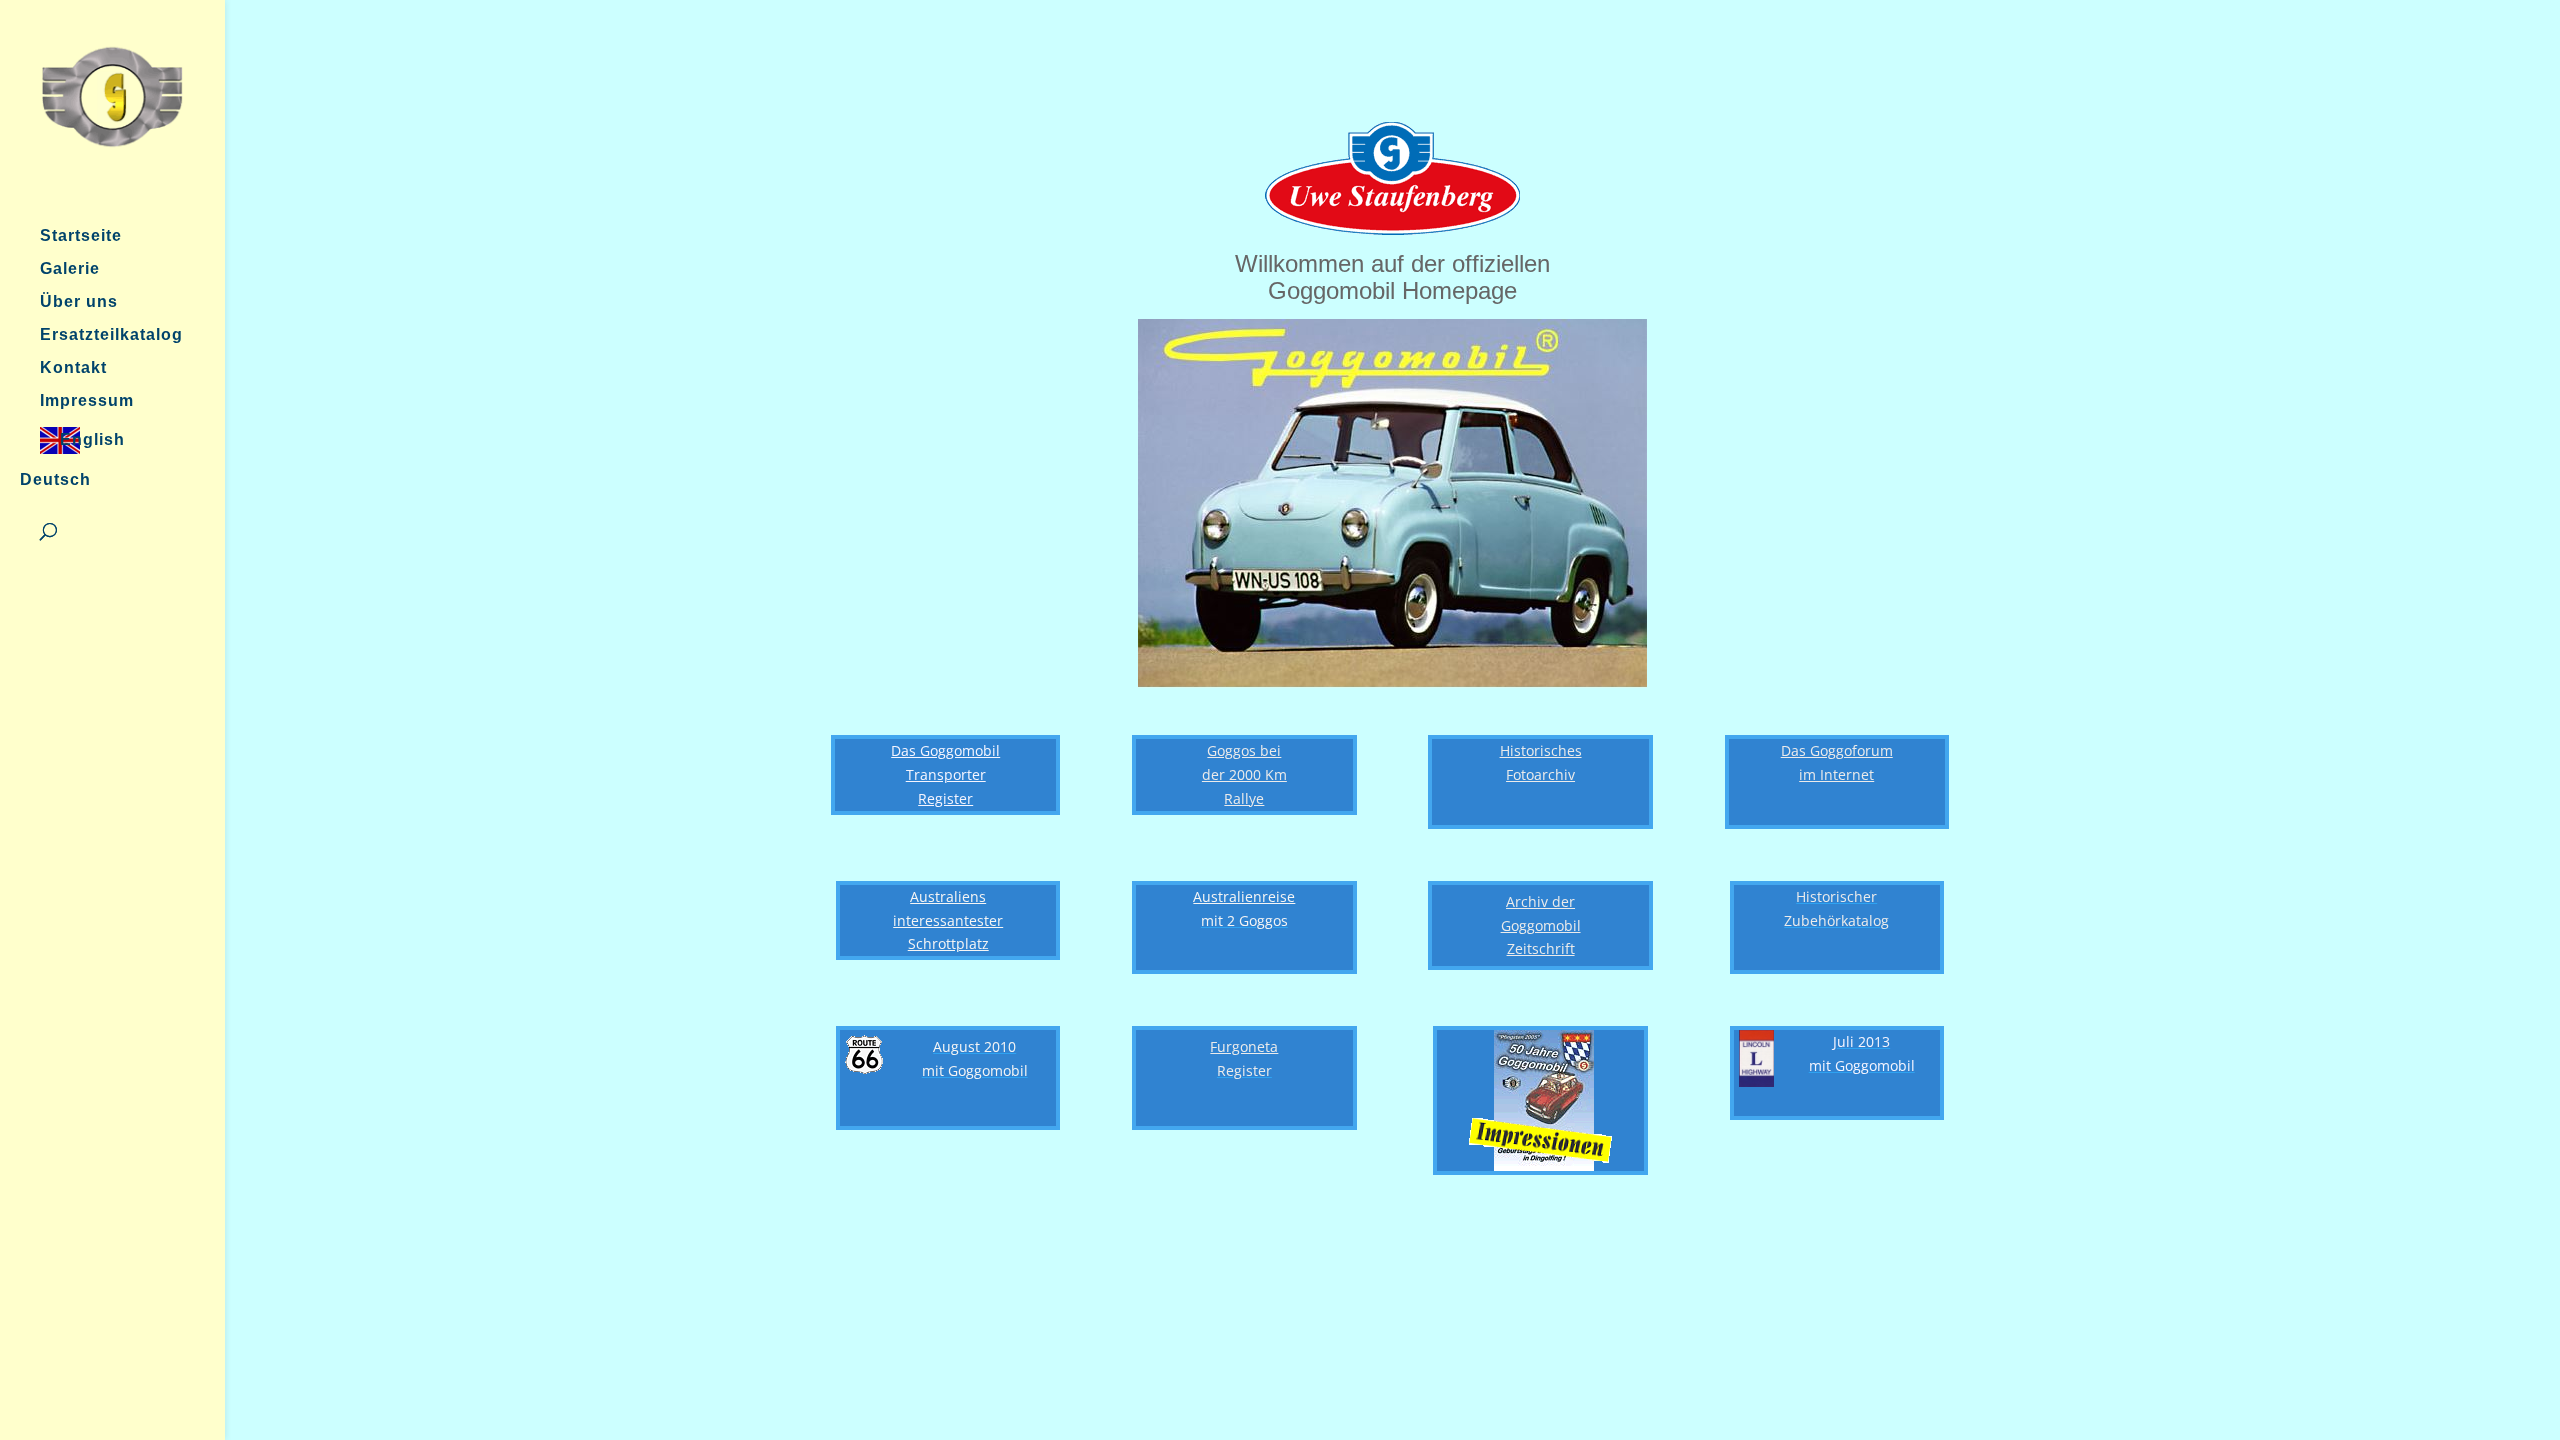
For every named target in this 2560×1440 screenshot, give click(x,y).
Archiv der (1540, 901)
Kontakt (73, 368)
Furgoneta (1244, 1046)
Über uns (79, 302)
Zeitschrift (1541, 948)
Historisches (1541, 750)
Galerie (70, 269)
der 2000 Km (1244, 774)
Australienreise (1244, 896)
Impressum (87, 401)
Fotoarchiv (1540, 774)
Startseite (81, 236)
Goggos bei (1244, 750)
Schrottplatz (948, 943)
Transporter (946, 774)
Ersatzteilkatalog (111, 335)
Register (945, 798)
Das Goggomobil (945, 750)
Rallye (1244, 798)
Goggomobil (1541, 925)
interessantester (948, 920)
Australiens (948, 896)
